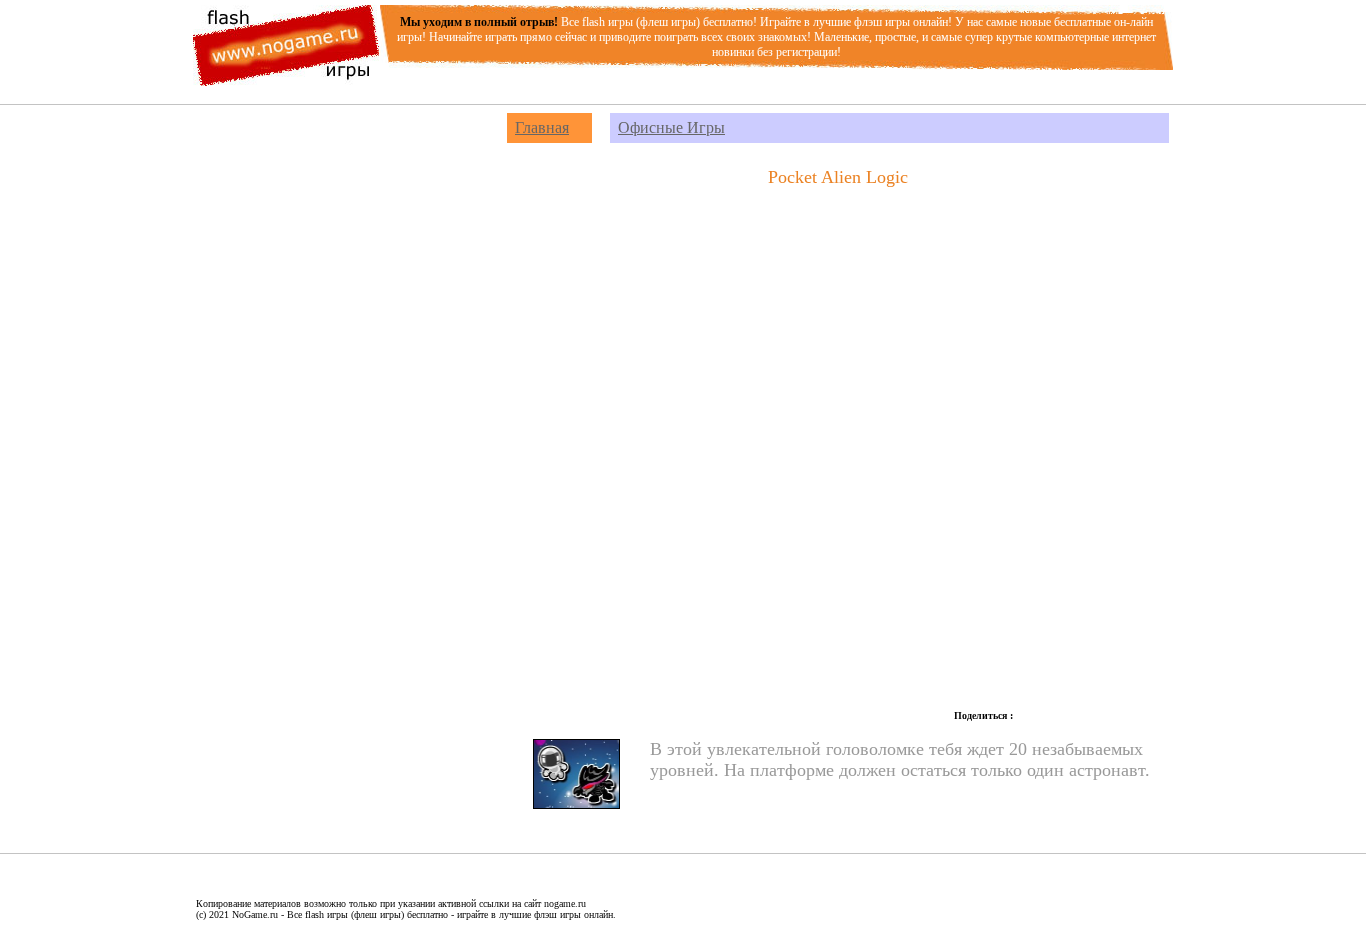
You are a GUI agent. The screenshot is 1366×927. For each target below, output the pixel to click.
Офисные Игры (671, 127)
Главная (542, 127)
